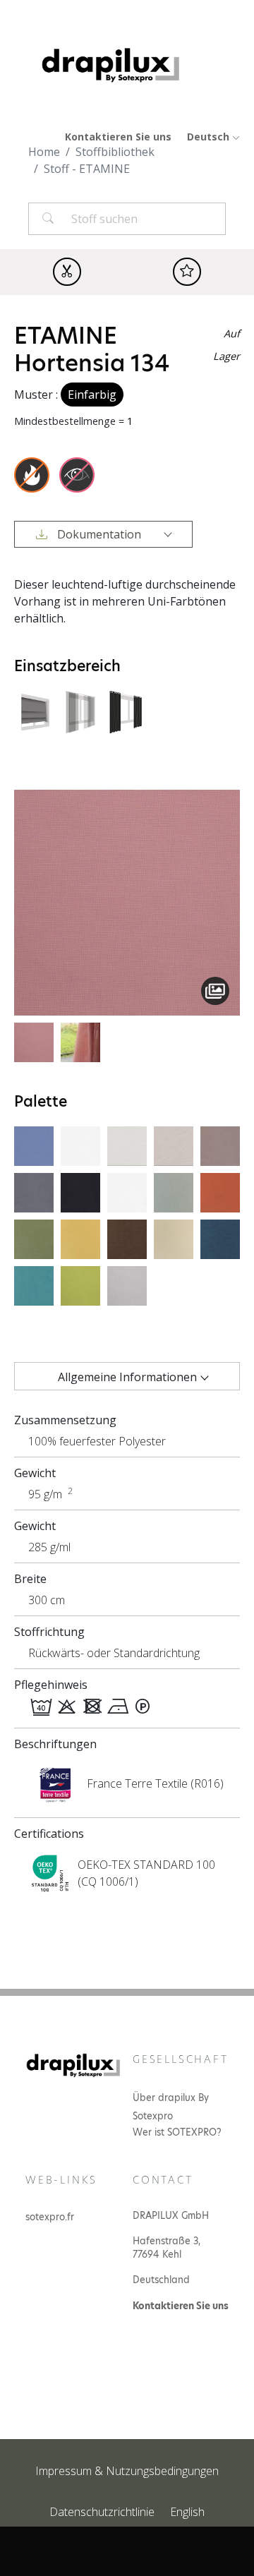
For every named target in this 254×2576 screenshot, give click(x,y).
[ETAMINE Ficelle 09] (174, 1145)
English (187, 2512)
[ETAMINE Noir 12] (80, 1191)
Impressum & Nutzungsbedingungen (127, 2471)
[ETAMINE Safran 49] (220, 1191)
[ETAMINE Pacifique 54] (34, 1284)
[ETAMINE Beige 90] (174, 1238)
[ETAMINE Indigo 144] (220, 1238)
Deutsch (210, 137)
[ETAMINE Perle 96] (127, 1284)
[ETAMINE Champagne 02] (127, 1145)
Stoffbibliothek (115, 152)
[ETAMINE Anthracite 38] (34, 1191)
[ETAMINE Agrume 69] (80, 1238)
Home (44, 152)
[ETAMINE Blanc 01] (80, 1145)
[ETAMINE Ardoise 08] (174, 1191)
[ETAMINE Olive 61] (34, 1238)
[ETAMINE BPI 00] (127, 1191)
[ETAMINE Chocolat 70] (127, 1238)
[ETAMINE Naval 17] (34, 1145)
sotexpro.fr (50, 2217)
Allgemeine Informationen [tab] (127, 1377)
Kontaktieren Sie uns (118, 137)
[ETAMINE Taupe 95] (220, 1145)
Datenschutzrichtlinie (102, 2512)
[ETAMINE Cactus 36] (80, 1284)
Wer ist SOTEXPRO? (177, 2132)
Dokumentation (99, 534)
